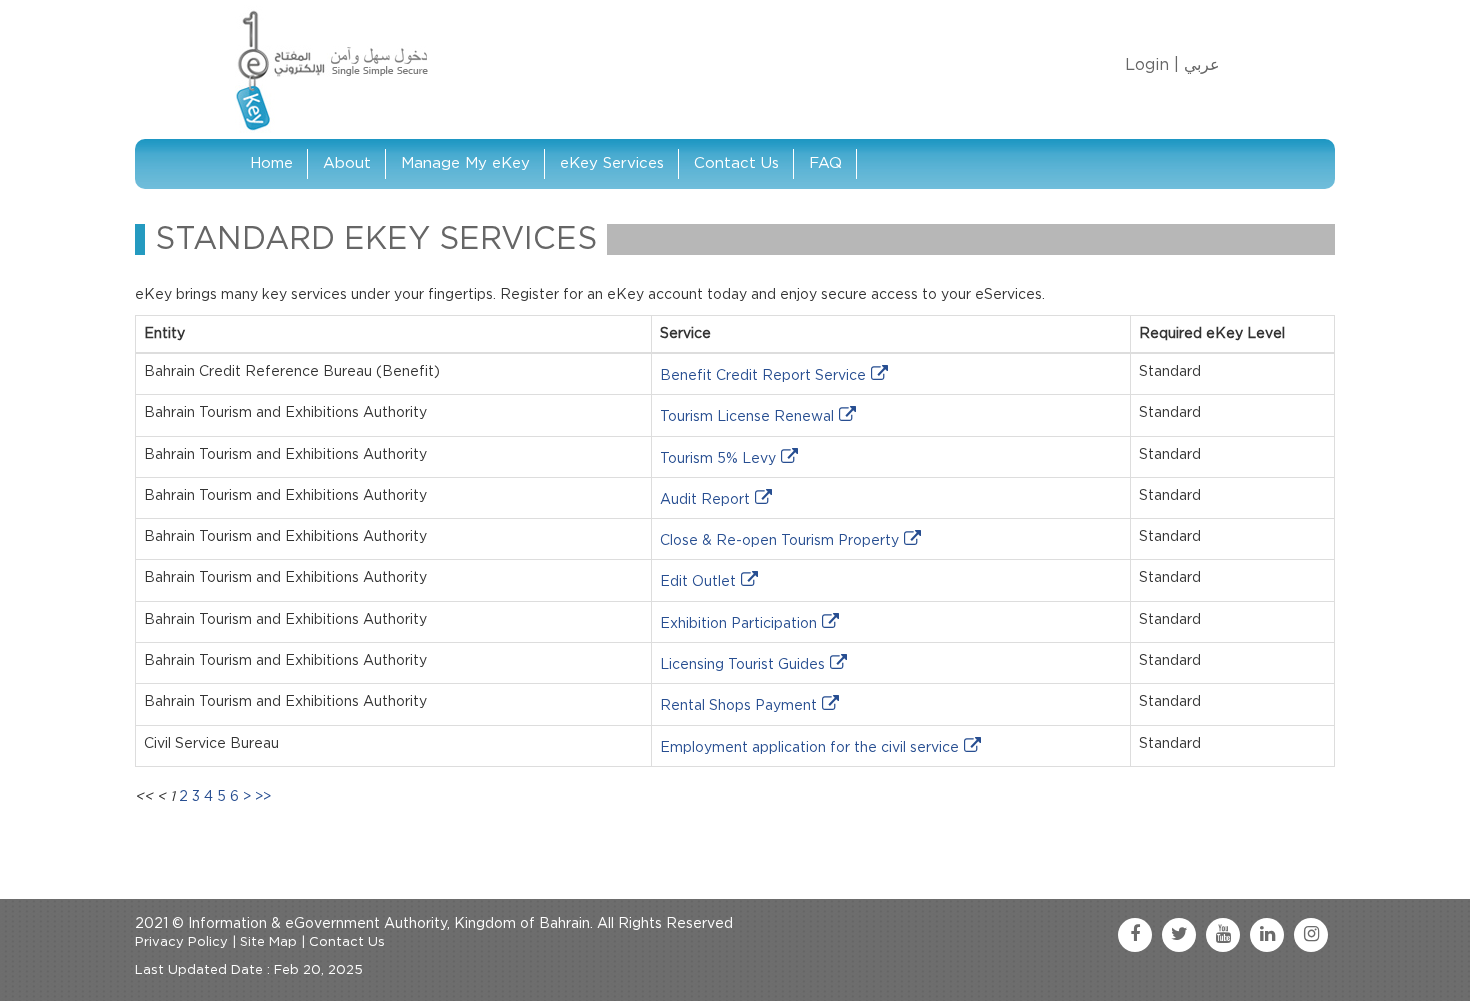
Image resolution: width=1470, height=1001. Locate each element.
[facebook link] (1135, 935)
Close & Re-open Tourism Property (779, 541)
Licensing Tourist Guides (742, 665)
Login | (1152, 65)
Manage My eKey (465, 163)
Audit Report (705, 500)
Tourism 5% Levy (718, 459)
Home (271, 163)
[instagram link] (1311, 935)
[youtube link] (1223, 935)
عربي (1202, 65)
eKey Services (612, 163)
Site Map (268, 942)
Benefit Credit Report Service (763, 376)
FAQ (825, 163)
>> (263, 797)
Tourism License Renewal (747, 417)
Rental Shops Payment (738, 706)
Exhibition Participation (738, 624)
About (347, 163)
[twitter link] (1179, 935)
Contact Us (736, 163)
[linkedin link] (1267, 935)
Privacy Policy (181, 942)
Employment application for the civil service (809, 748)
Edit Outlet (698, 582)
